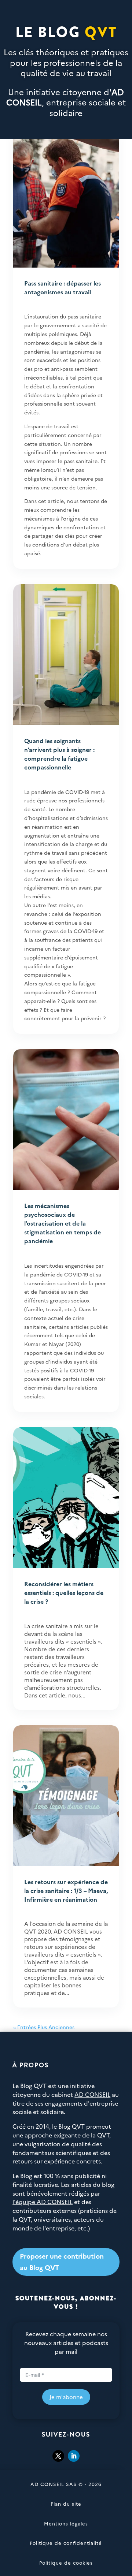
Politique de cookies (66, 2562)
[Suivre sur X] (58, 2456)
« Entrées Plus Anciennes (44, 2027)
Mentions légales (66, 2523)
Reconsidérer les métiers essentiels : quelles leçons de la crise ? (64, 1592)
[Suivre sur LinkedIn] (74, 2456)
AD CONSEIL (92, 2094)
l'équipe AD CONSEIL (43, 2202)
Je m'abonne (66, 2397)
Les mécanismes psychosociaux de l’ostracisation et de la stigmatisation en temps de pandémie (63, 1223)
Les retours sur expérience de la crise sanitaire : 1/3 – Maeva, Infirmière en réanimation (66, 1890)
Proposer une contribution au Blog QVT (62, 2262)
